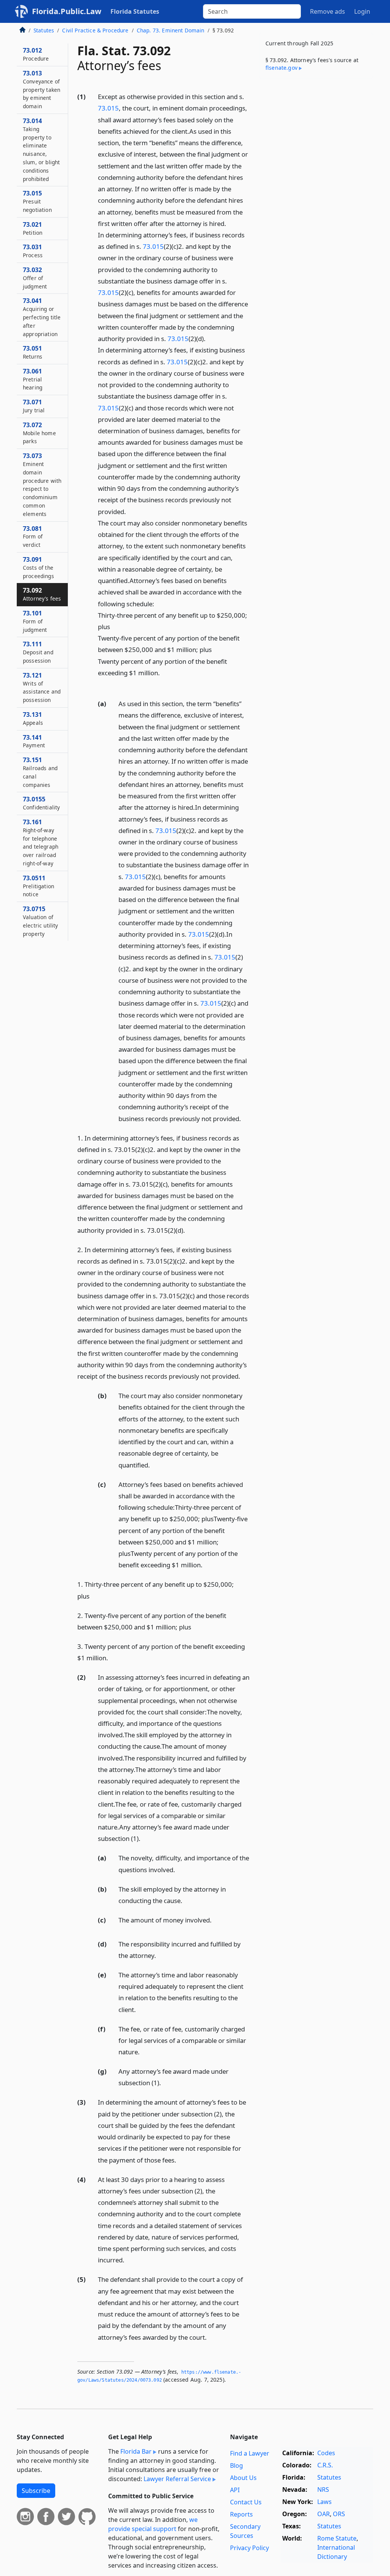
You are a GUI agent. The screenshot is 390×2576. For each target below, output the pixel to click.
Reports (241, 2514)
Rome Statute (337, 2538)
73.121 (42, 687)
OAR (324, 2514)
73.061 (33, 379)
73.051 (33, 352)
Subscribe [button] (36, 2491)
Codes (326, 2453)
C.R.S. (325, 2465)
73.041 (42, 317)
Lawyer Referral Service (177, 2479)
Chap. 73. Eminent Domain (171, 30)
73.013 (42, 89)
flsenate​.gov (281, 68)
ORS (339, 2514)
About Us (243, 2478)
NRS (323, 2489)
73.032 (35, 278)
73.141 (34, 741)
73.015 (108, 108)
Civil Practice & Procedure (95, 30)
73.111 (38, 652)
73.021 (33, 228)
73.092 (42, 594)
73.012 (36, 54)
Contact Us (246, 2502)
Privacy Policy (249, 2548)
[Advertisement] (316, 137)
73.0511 (38, 886)
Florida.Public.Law (67, 11)
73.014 (41, 150)
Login (362, 11)
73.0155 (41, 803)
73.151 (40, 772)
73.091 (38, 567)
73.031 (33, 251)
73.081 (33, 537)
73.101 (35, 621)
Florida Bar (136, 2451)
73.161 (41, 842)
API (235, 2490)
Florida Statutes (135, 11)
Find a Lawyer (250, 2453)
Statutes (44, 30)
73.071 (34, 406)
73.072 (39, 433)
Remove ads (328, 11)
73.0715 (41, 921)
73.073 (42, 485)
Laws (324, 2502)
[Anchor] (102, 684)
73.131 (33, 718)
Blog (237, 2465)
